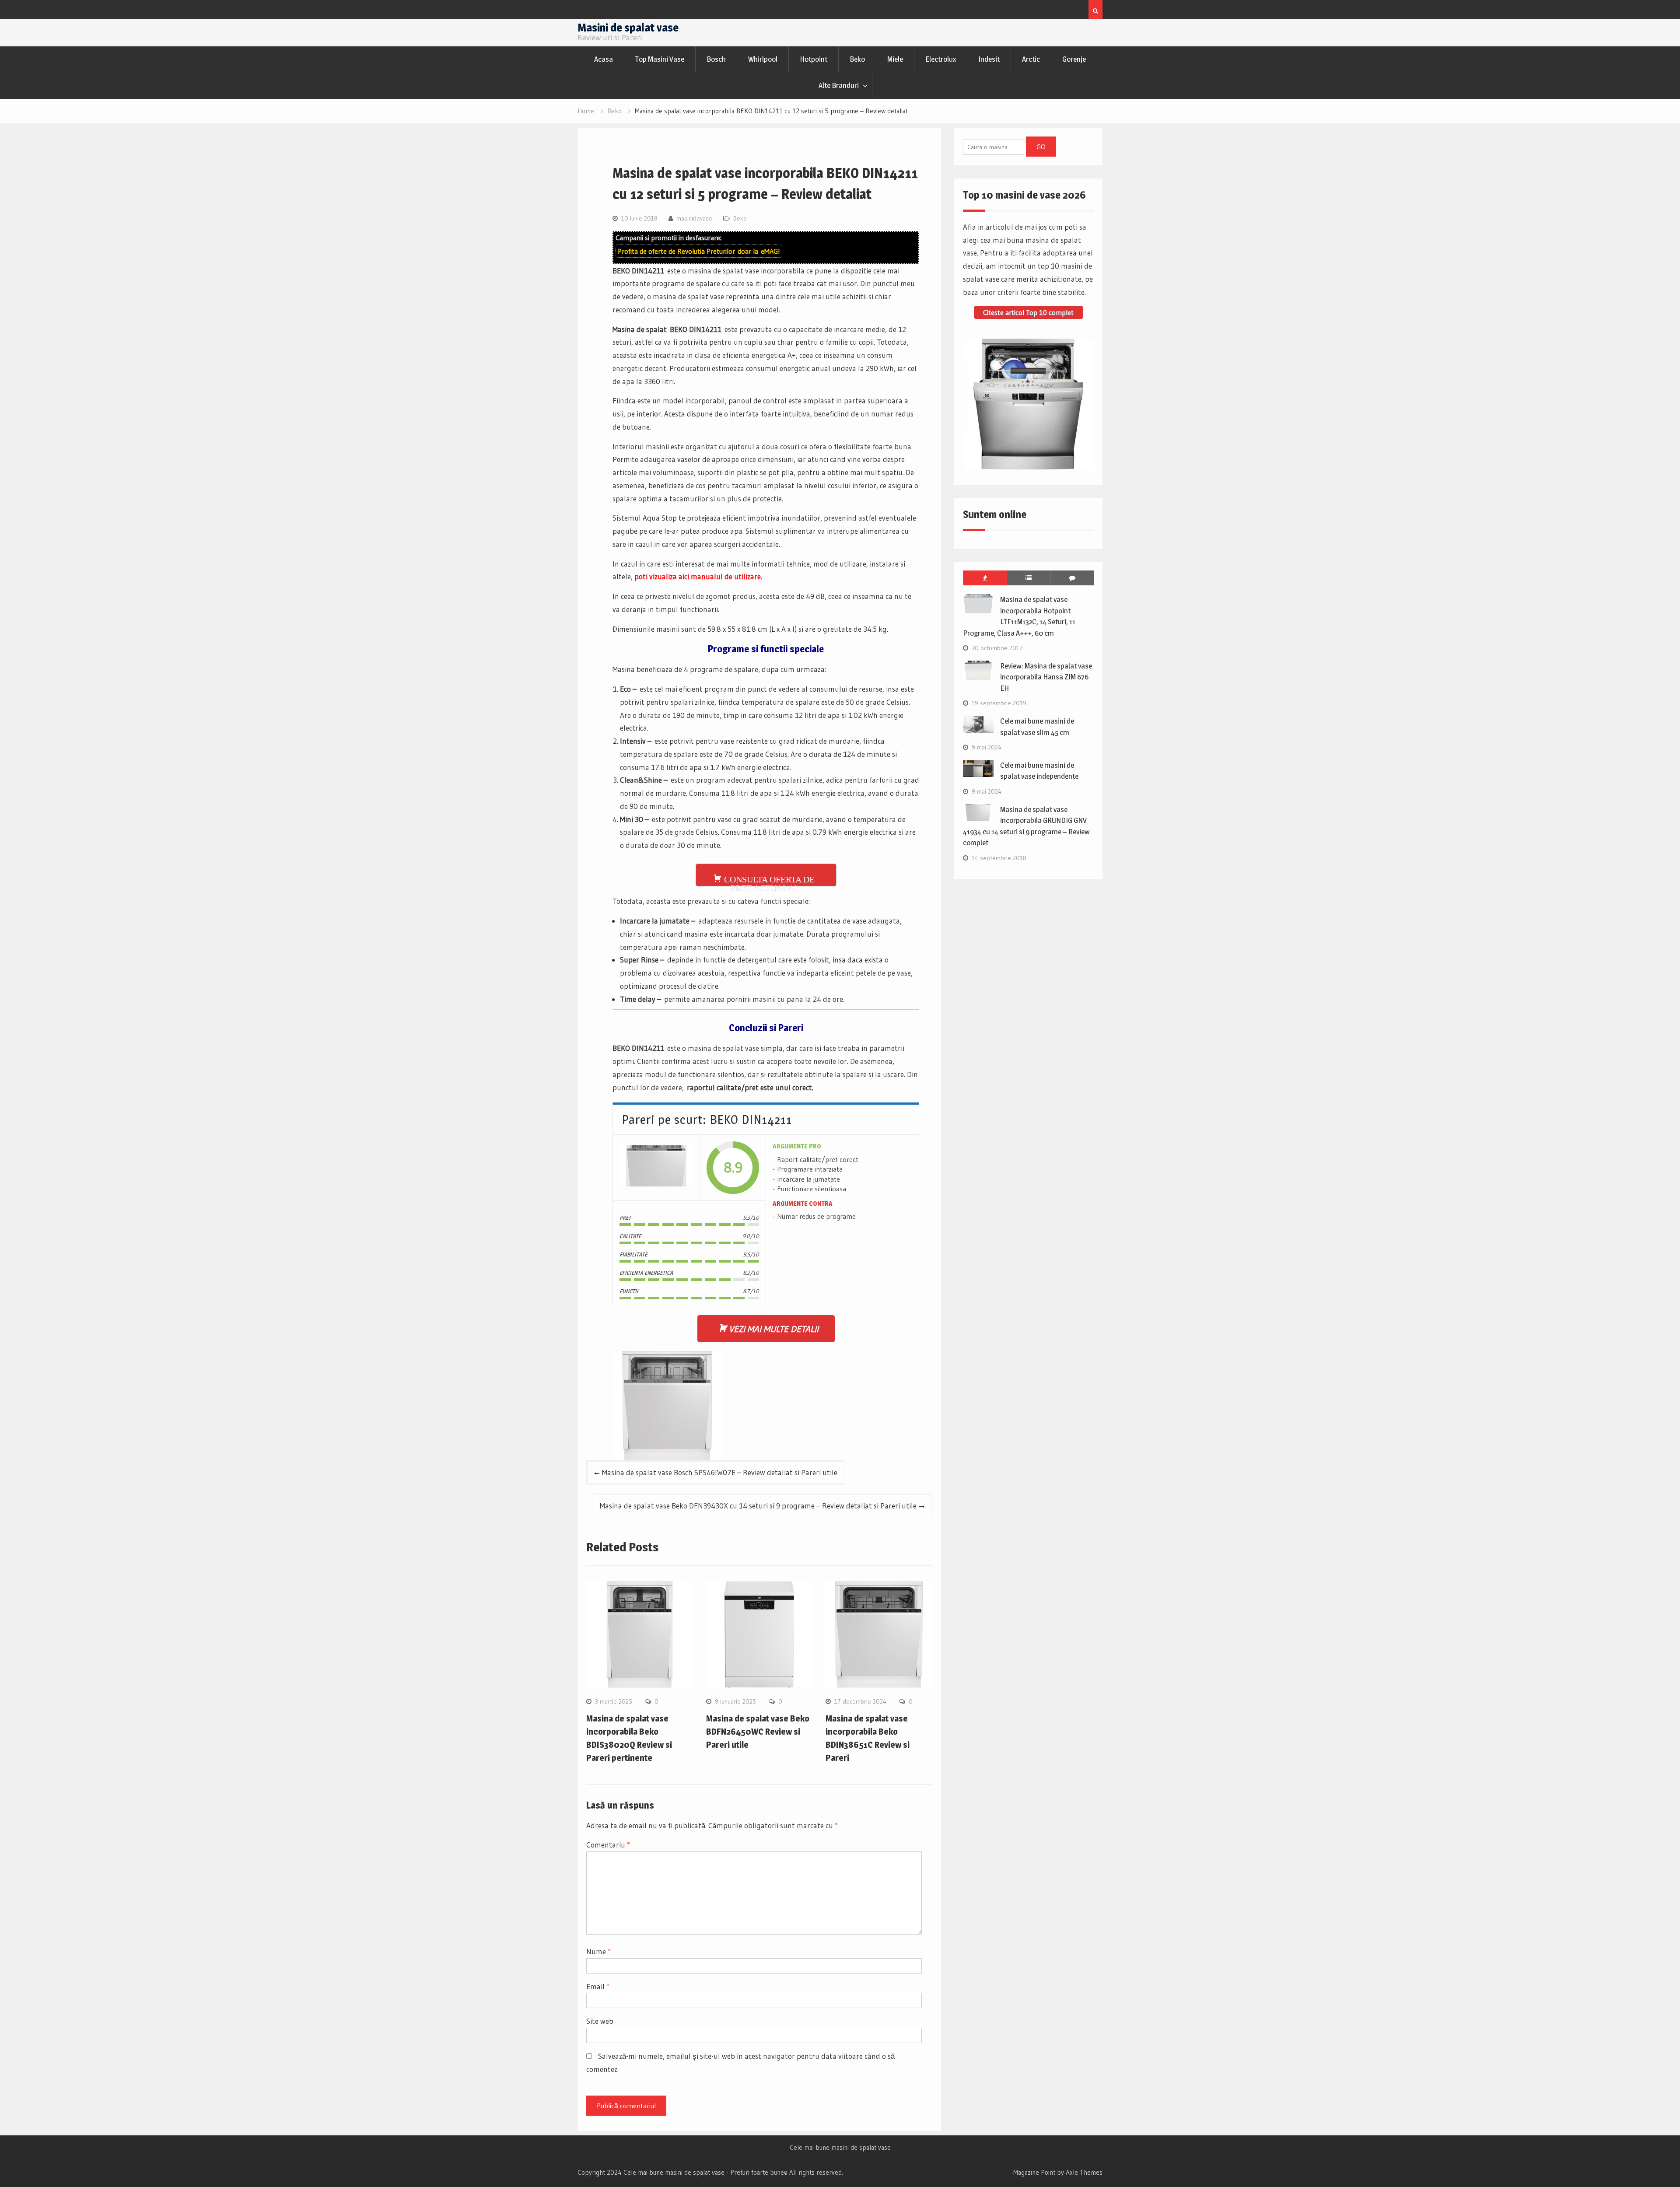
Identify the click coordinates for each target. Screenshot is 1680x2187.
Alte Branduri (839, 85)
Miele (895, 59)
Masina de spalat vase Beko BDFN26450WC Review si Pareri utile (758, 1732)
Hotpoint (814, 59)
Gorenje (1074, 59)
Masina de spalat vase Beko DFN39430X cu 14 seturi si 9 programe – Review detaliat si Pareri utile (758, 1506)
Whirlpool (763, 59)
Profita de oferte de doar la (699, 251)
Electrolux (941, 59)
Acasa (604, 59)
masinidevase (694, 218)
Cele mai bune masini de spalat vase (840, 2148)
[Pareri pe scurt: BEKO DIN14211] (656, 1168)
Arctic (1031, 59)
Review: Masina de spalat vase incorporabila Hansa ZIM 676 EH (1046, 677)
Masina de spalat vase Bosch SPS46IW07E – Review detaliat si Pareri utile (720, 1472)
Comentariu (608, 1845)
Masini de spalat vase (628, 27)
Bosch (716, 59)
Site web (600, 2021)
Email (598, 1986)
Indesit (989, 59)
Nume (598, 1951)
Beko (857, 59)
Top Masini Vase (660, 59)
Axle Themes (1084, 2172)
